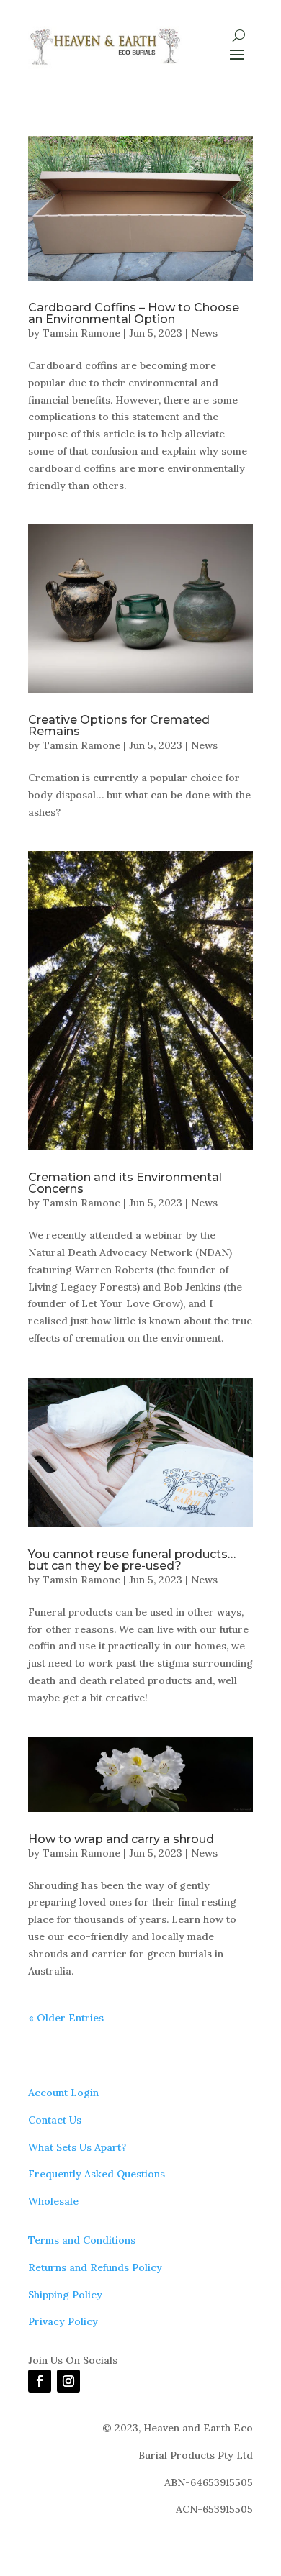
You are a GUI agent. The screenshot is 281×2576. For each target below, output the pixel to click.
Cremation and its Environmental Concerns (125, 1183)
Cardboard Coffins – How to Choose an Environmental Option (134, 313)
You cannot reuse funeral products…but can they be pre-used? (132, 1560)
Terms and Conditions (82, 2240)
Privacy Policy (63, 2321)
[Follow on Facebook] (40, 2381)
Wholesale (53, 2201)
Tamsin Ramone (81, 333)
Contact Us (55, 2120)
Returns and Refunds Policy (95, 2267)
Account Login (63, 2093)
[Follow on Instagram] (68, 2381)
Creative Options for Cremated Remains (119, 725)
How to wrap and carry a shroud (121, 1839)
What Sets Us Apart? (77, 2147)
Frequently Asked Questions (97, 2174)
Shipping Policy (65, 2295)
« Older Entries (66, 2018)
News (204, 333)
